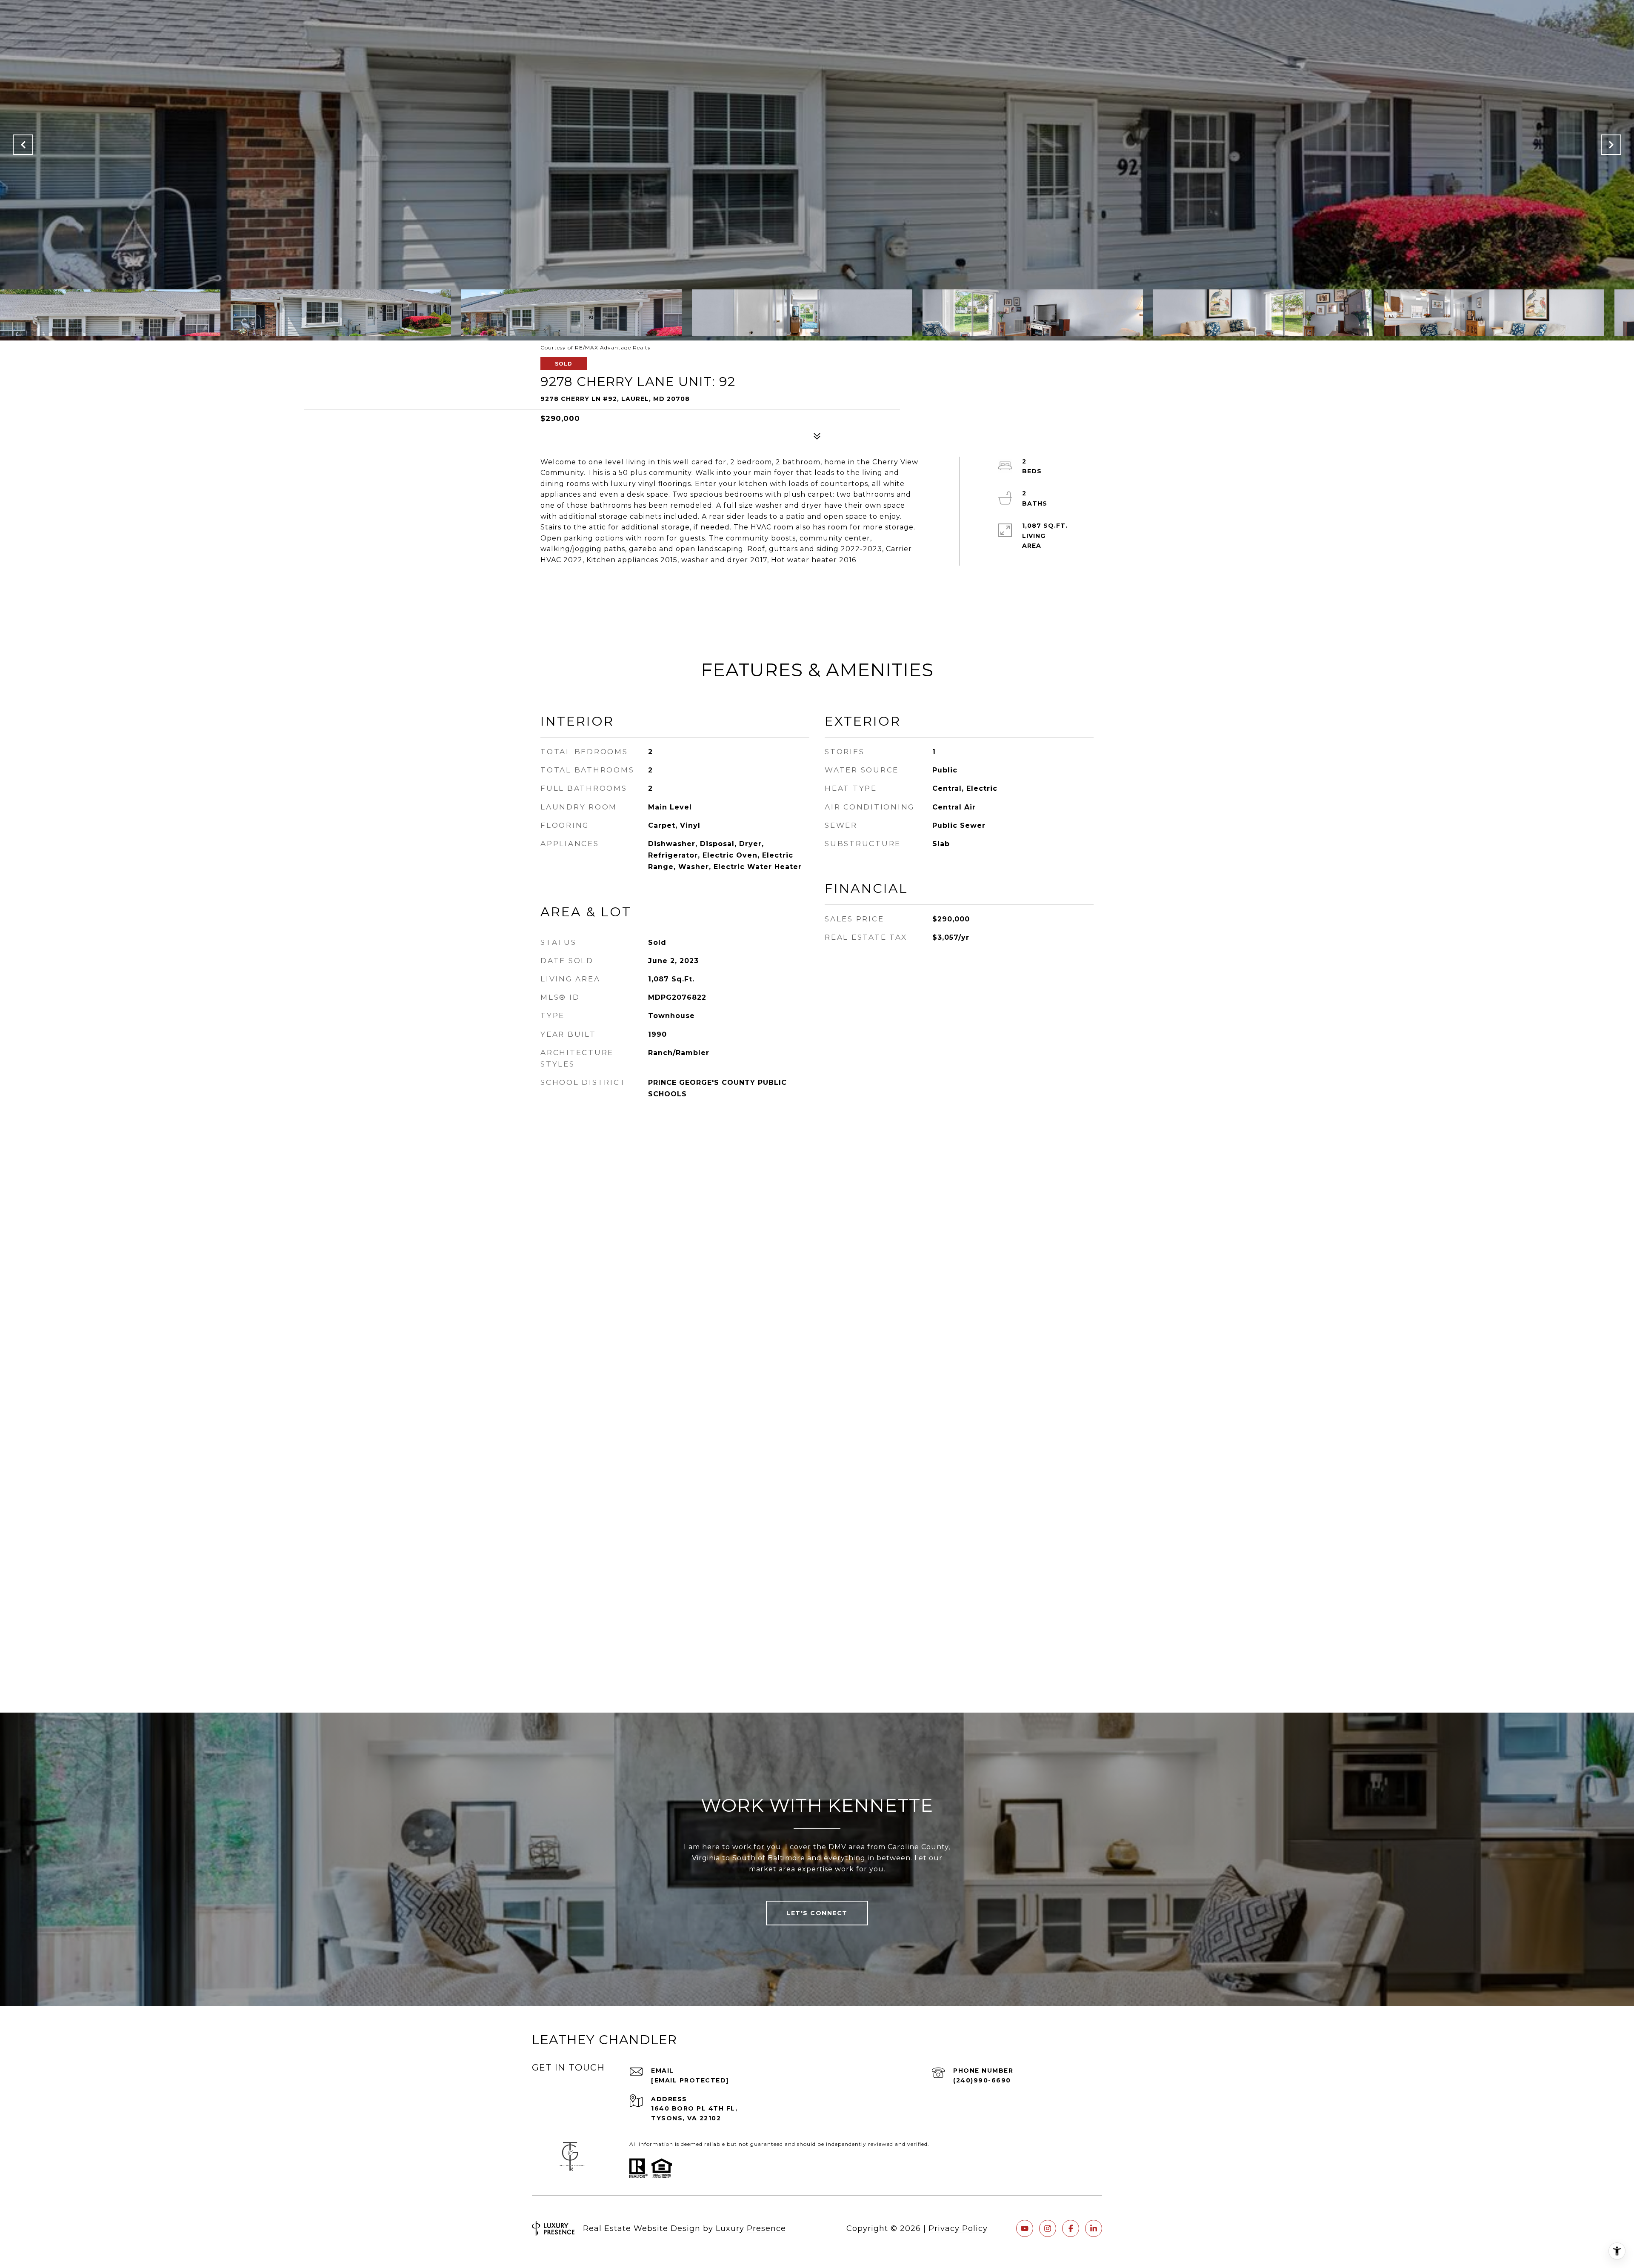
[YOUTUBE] (1025, 2228)
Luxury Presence (751, 2228)
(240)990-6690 (982, 2080)
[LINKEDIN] (1094, 2228)
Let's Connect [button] (817, 1913)
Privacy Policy (958, 2228)
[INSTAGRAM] (1048, 2228)
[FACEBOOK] (1071, 2228)
